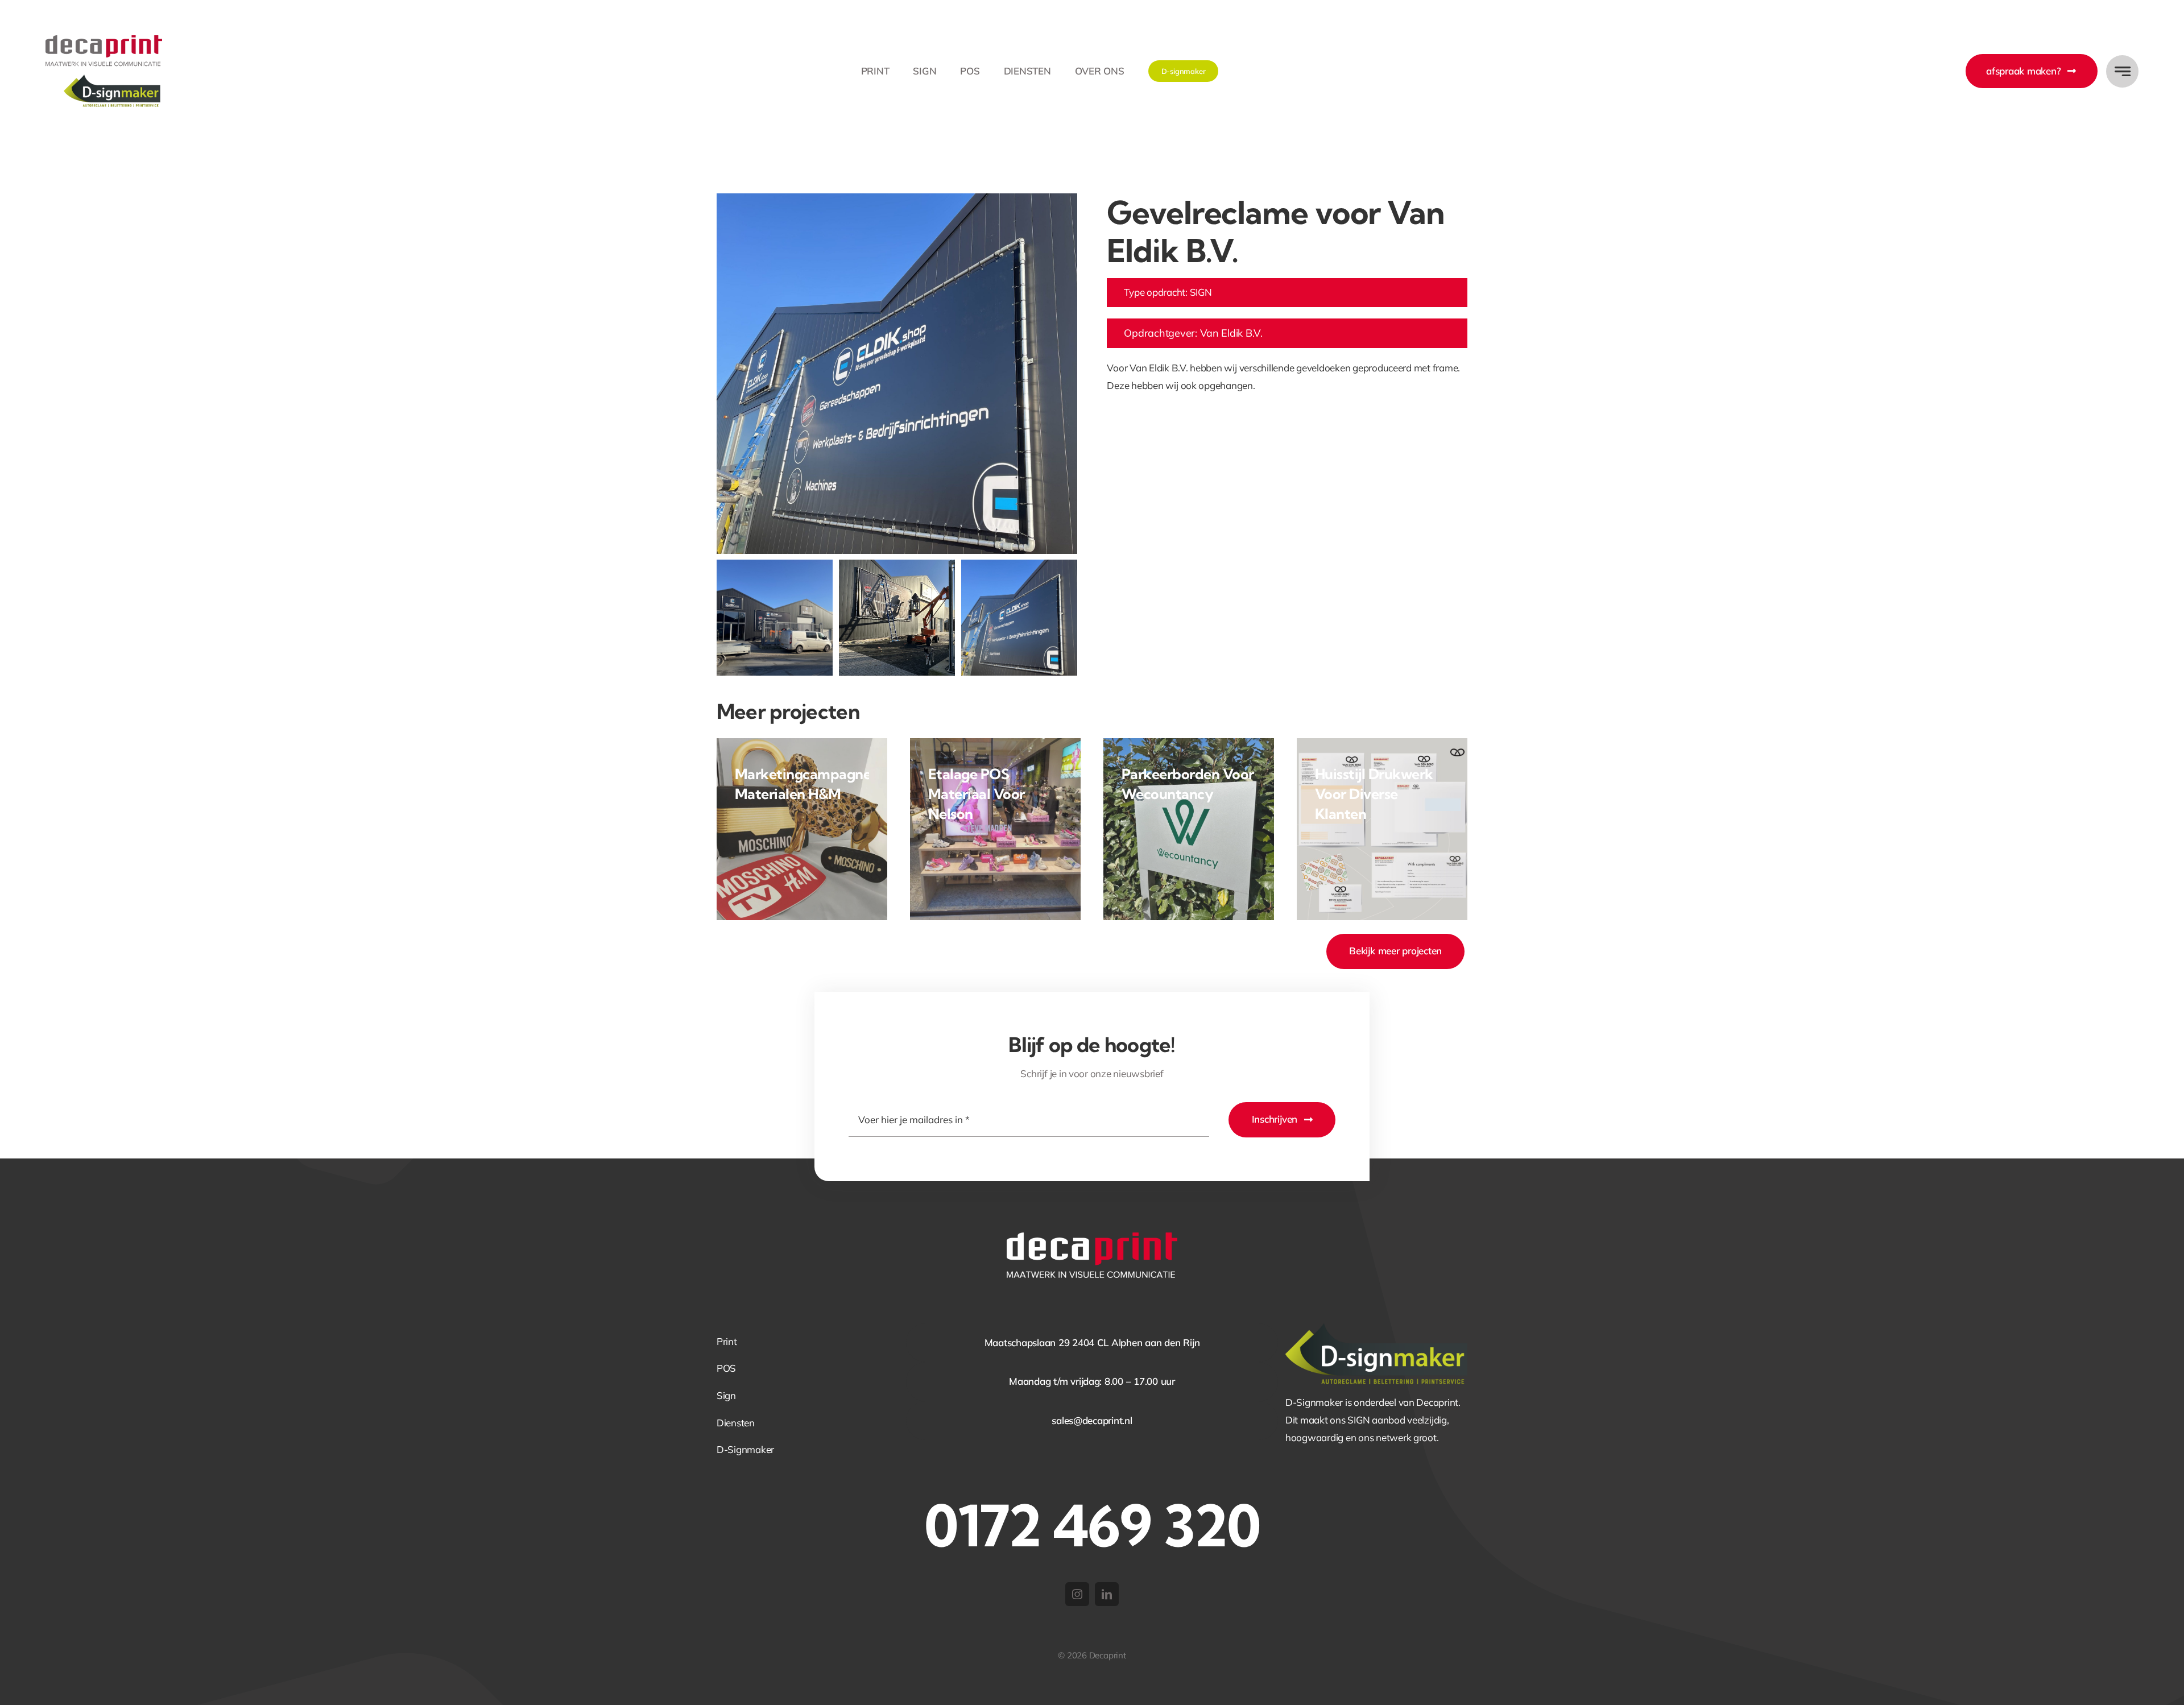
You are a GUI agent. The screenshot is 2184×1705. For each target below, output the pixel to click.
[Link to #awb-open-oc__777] (2122, 71)
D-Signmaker (745, 1449)
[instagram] (1077, 1594)
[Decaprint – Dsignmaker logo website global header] (104, 40)
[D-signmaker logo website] (1376, 1328)
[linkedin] (1107, 1594)
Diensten (736, 1423)
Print (727, 1341)
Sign (726, 1395)
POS (726, 1368)
